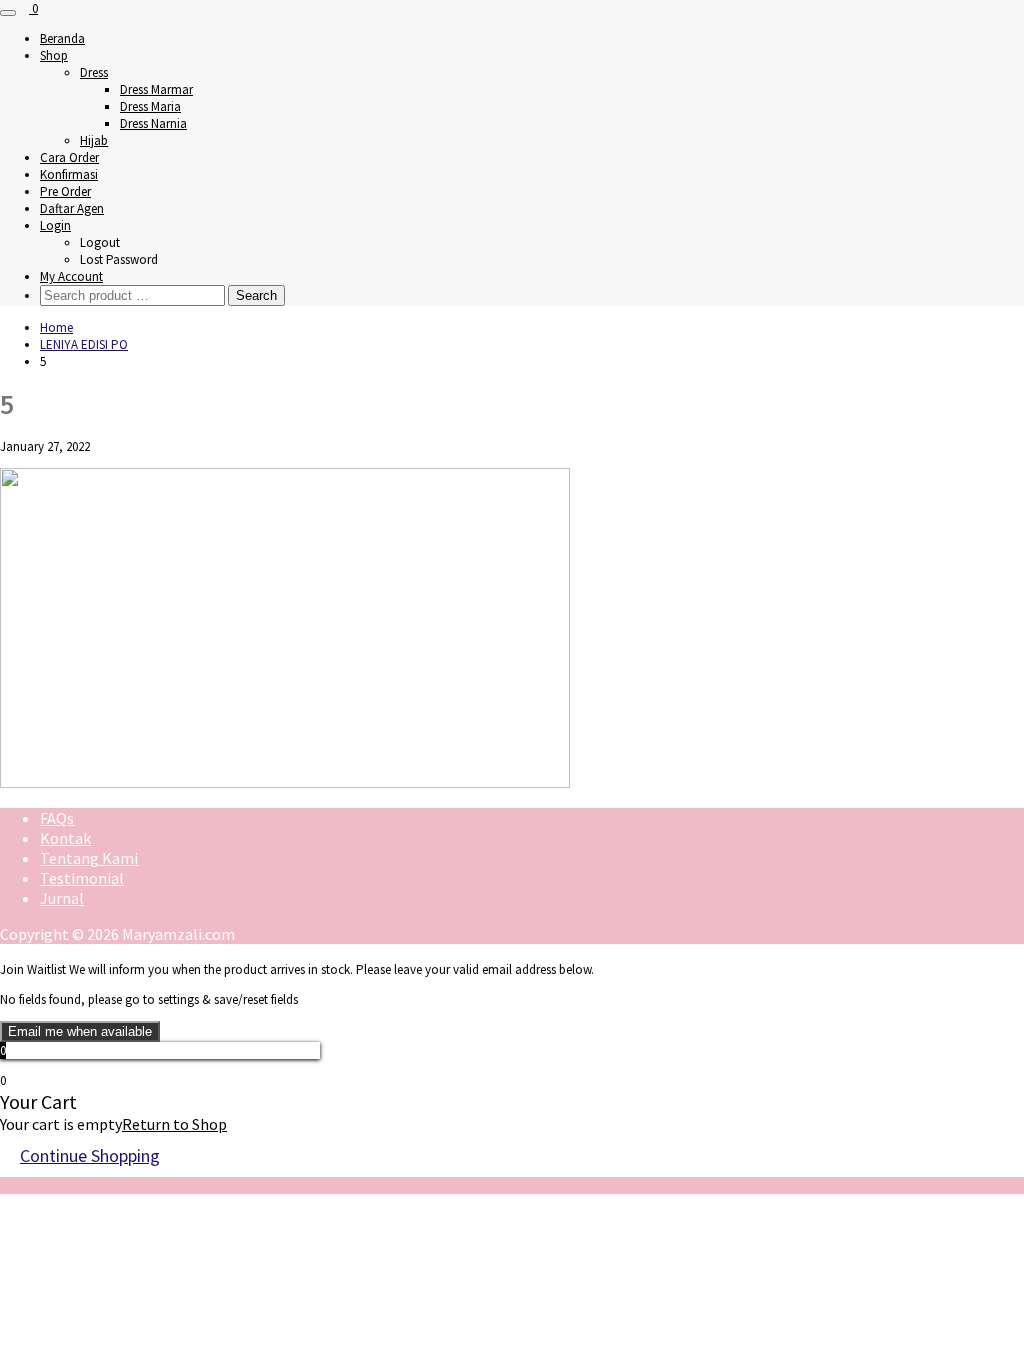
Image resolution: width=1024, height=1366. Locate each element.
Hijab (94, 140)
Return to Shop (174, 1124)
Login (55, 225)
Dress (94, 72)
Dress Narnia (153, 123)
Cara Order (69, 157)
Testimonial (82, 878)
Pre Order (65, 191)
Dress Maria (150, 106)
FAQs (57, 818)
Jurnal (62, 898)
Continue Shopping (90, 1155)
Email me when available (80, 1031)
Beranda (62, 38)
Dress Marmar (156, 89)
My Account (71, 276)
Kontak (65, 838)
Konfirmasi (69, 174)
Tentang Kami (89, 858)
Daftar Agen (72, 208)
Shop (54, 55)
